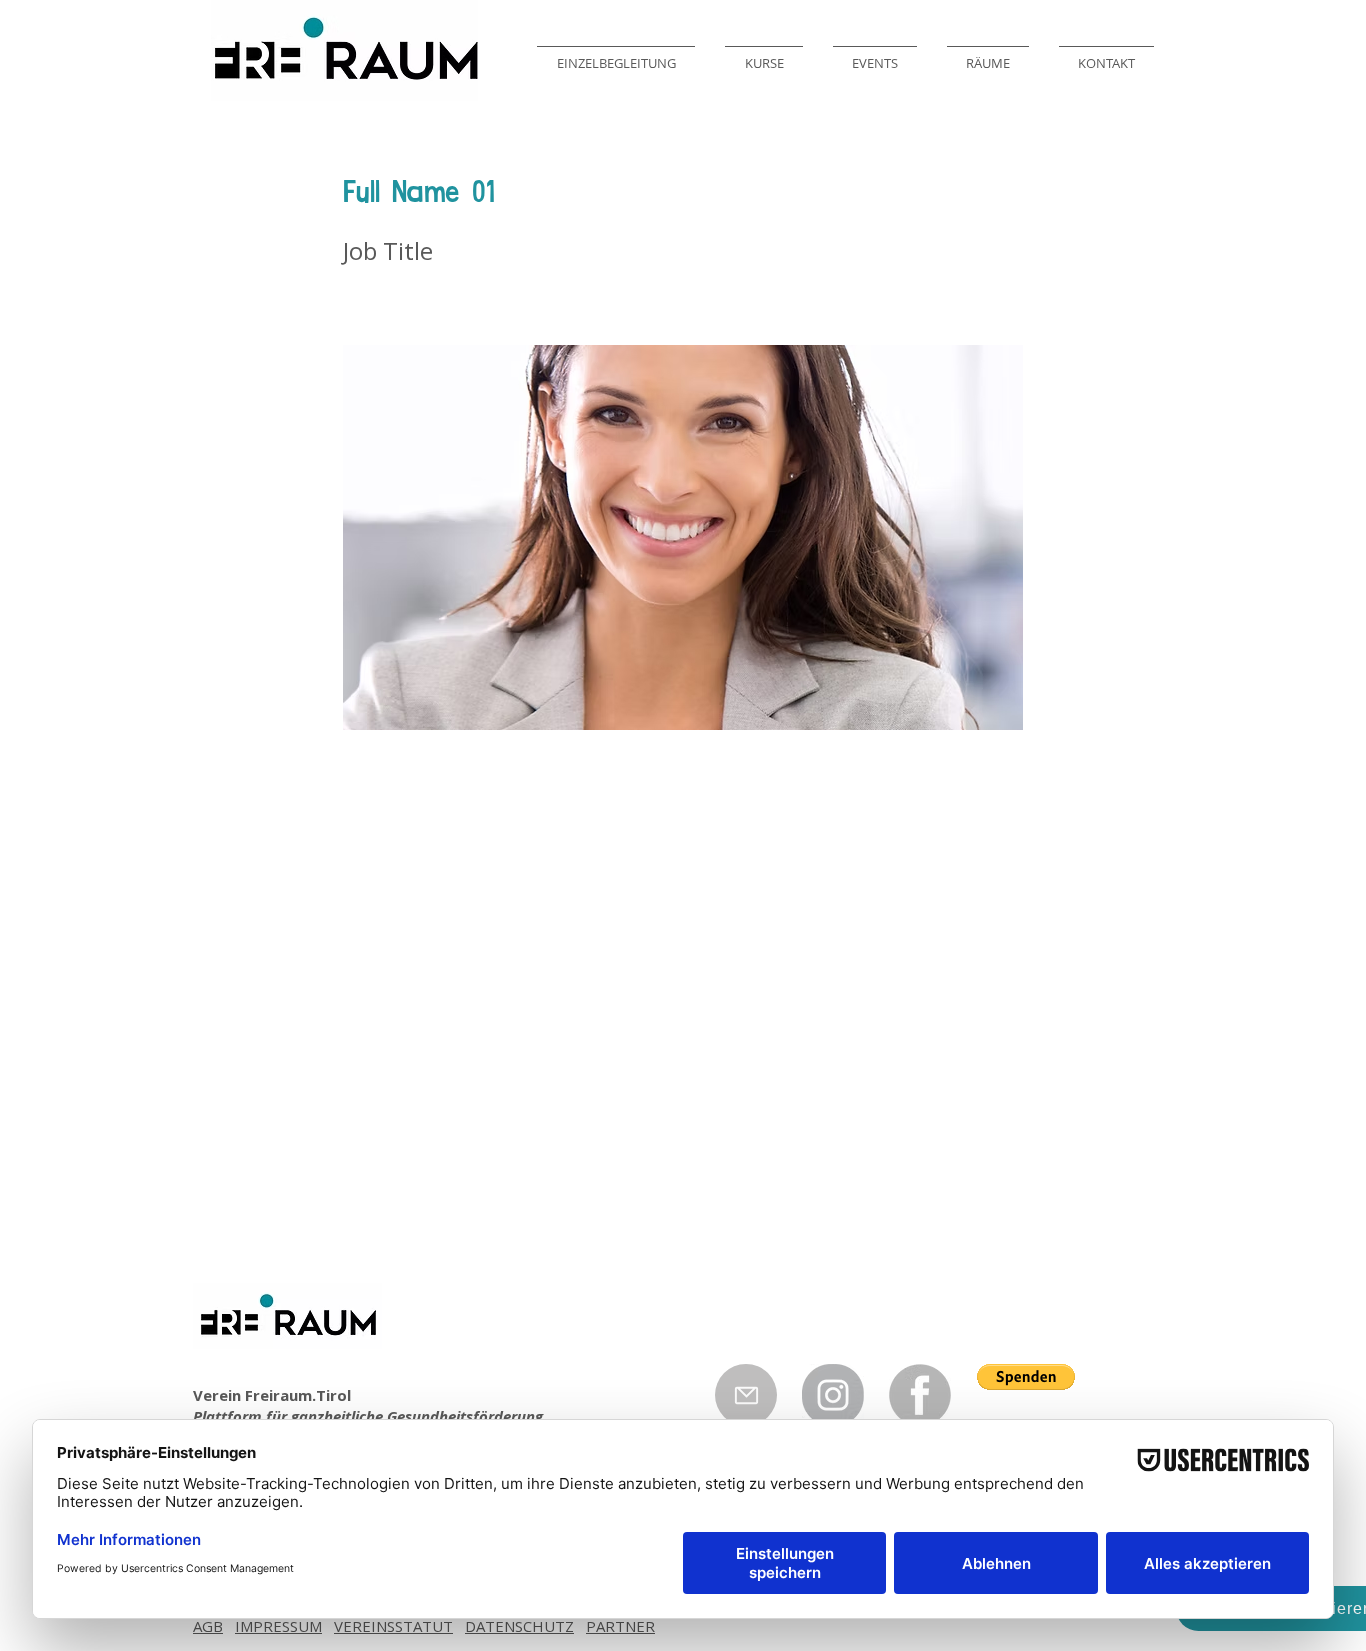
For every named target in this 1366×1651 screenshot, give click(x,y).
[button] (1026, 1377)
